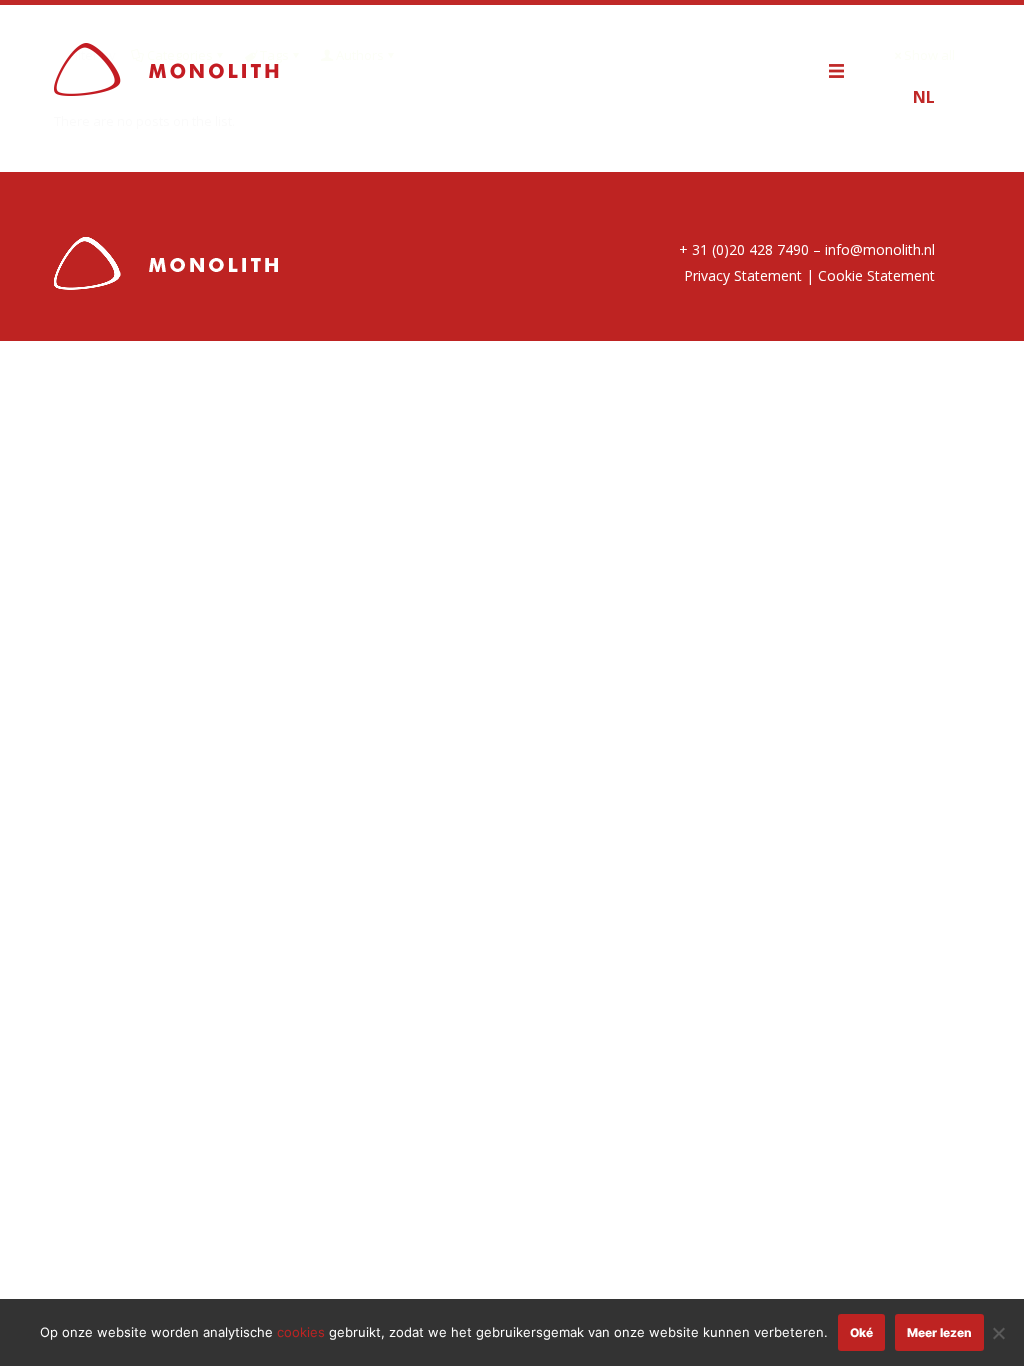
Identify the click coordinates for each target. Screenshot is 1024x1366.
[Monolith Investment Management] (166, 68)
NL (924, 97)
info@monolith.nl (880, 249)
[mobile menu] (846, 68)
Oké (861, 1332)
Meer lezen (939, 1332)
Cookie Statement (876, 275)
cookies (301, 1332)
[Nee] (999, 1333)
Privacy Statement (743, 275)
